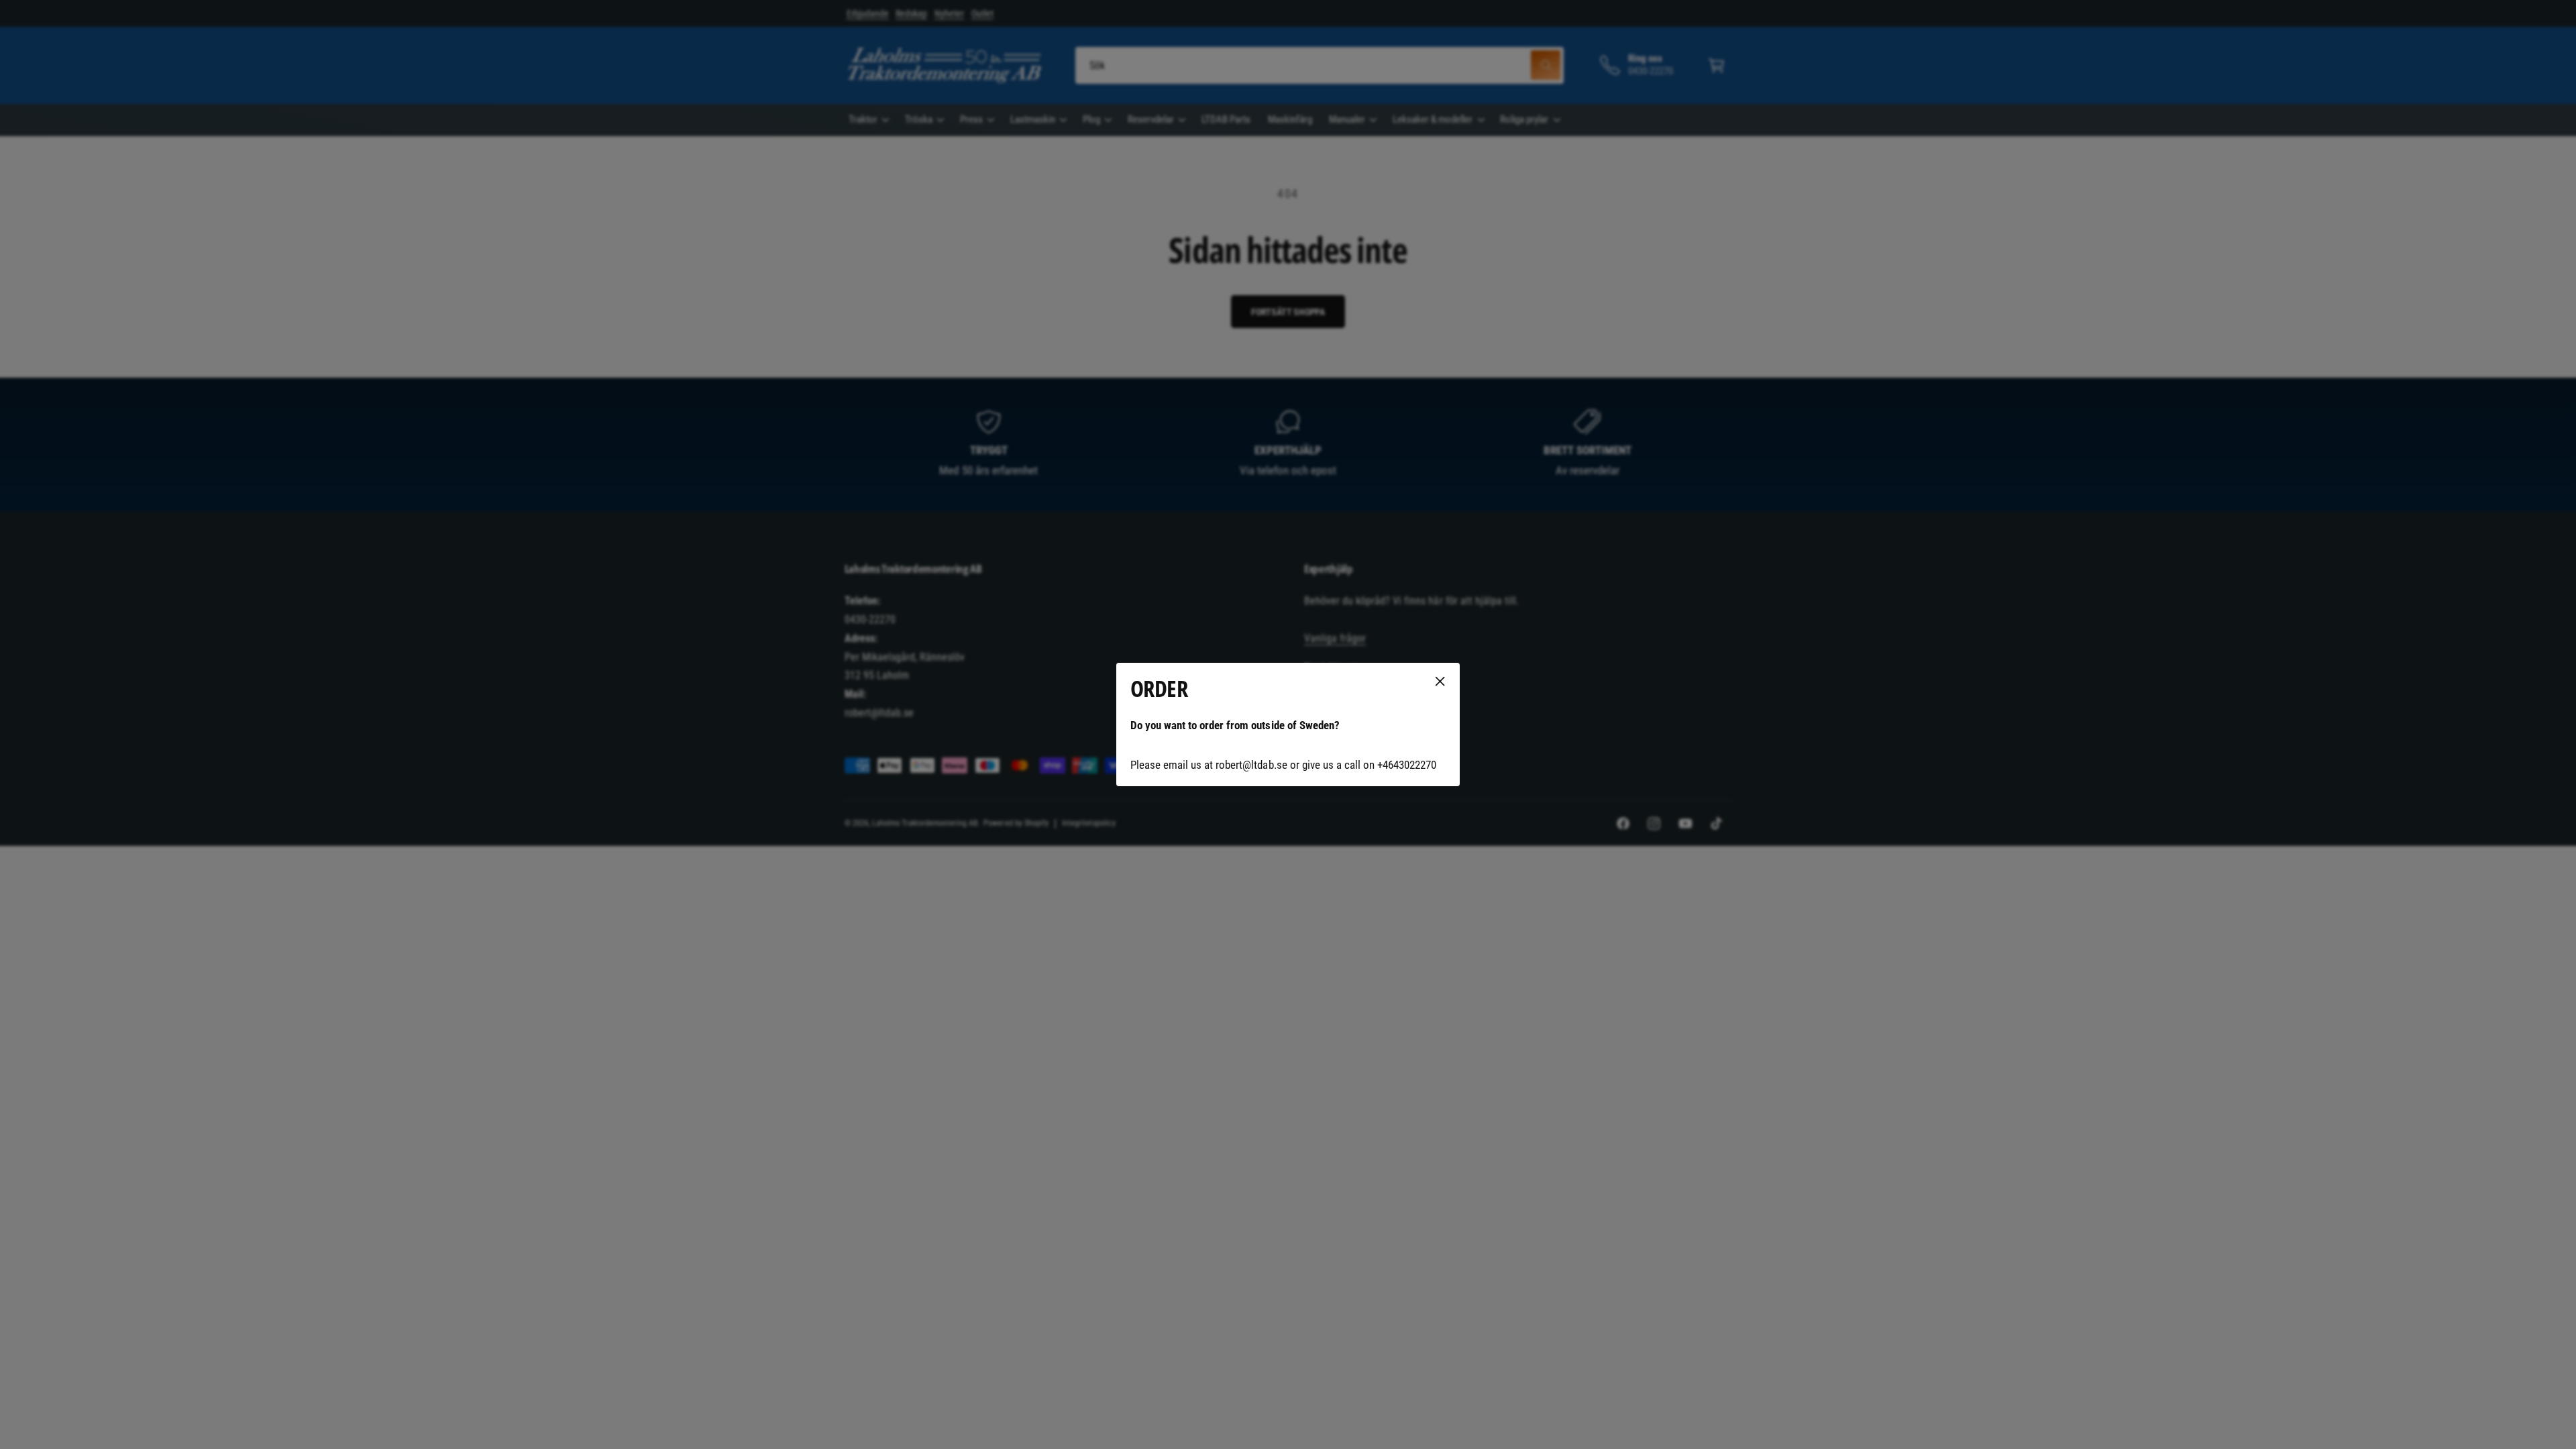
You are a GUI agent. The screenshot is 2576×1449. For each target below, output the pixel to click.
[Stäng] (1440, 682)
